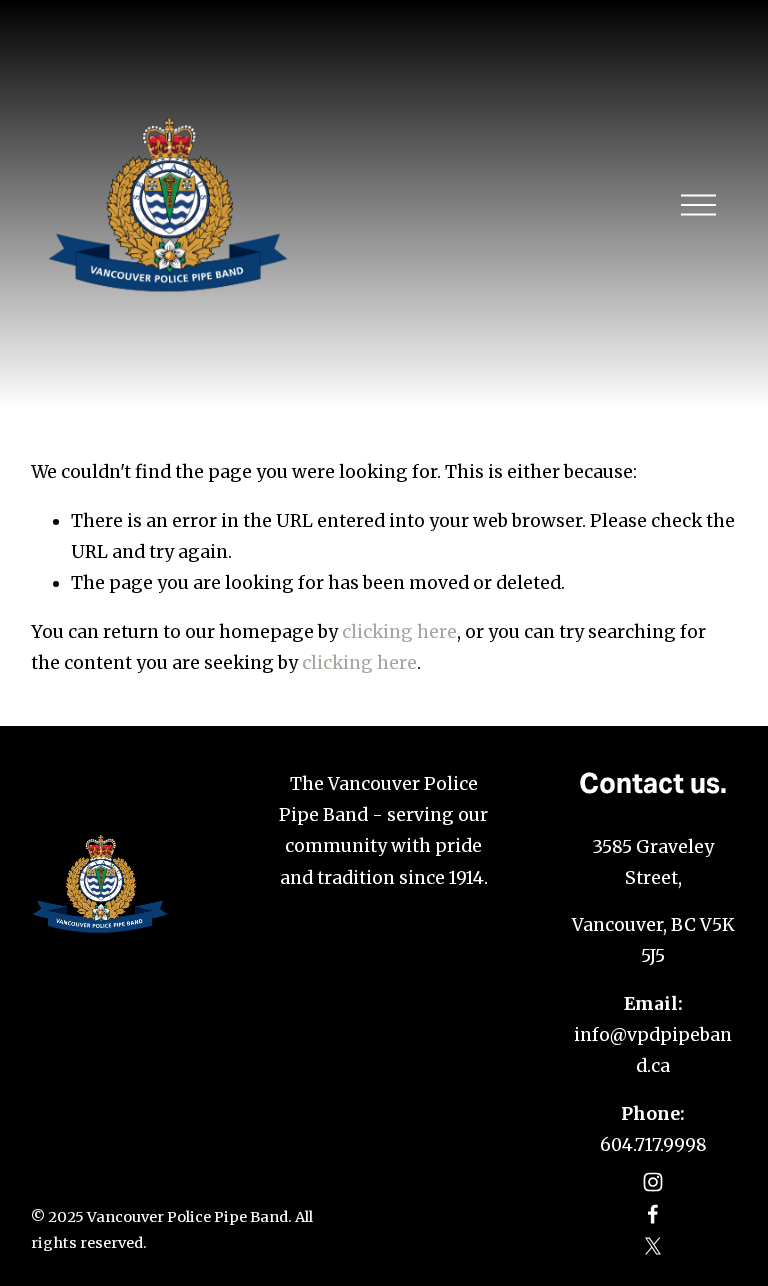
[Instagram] (653, 1182)
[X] (653, 1246)
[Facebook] (653, 1214)
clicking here (399, 632)
